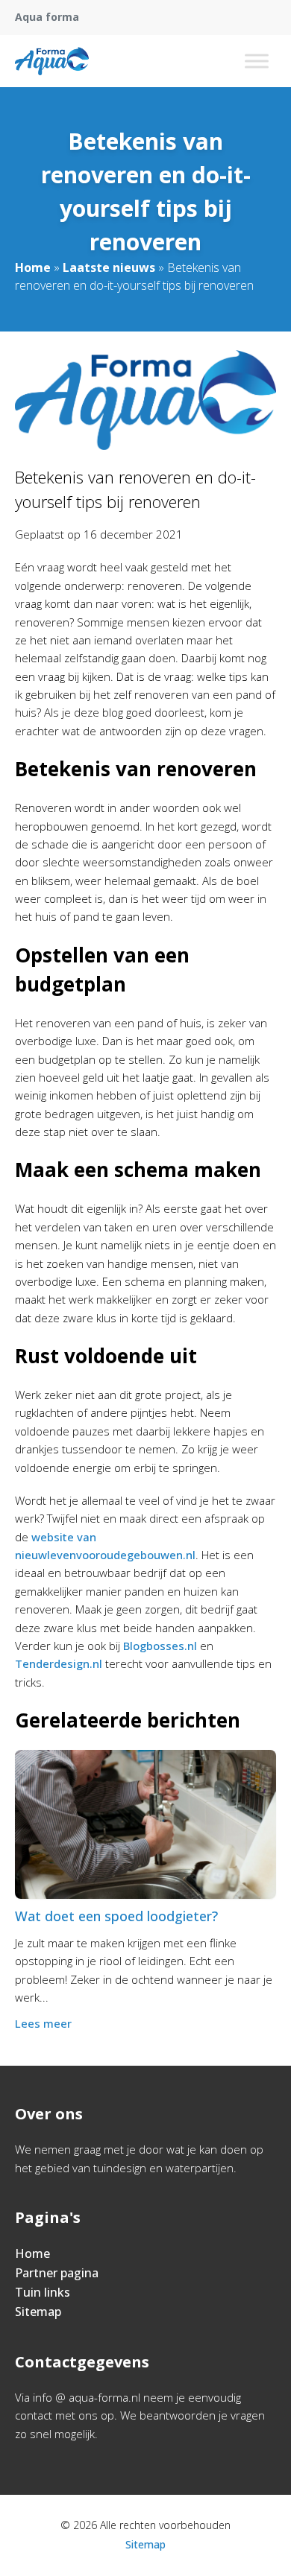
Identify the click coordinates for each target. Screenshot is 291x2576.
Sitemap (38, 2312)
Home (33, 267)
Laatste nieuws (109, 267)
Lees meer (43, 2023)
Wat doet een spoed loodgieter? (116, 1916)
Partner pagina (57, 2273)
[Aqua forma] (52, 61)
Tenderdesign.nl (59, 1663)
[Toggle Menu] (257, 61)
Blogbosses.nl (160, 1646)
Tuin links (43, 2292)
